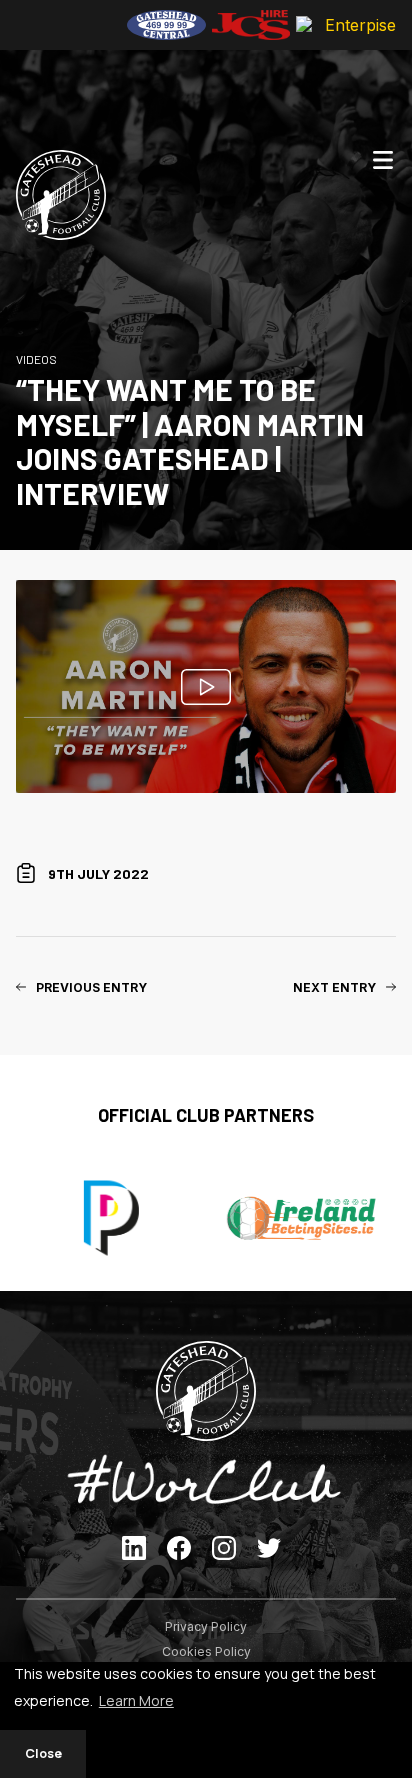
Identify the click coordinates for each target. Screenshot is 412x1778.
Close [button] (43, 1753)
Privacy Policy (206, 1626)
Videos (36, 359)
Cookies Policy (206, 1651)
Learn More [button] (136, 1700)
